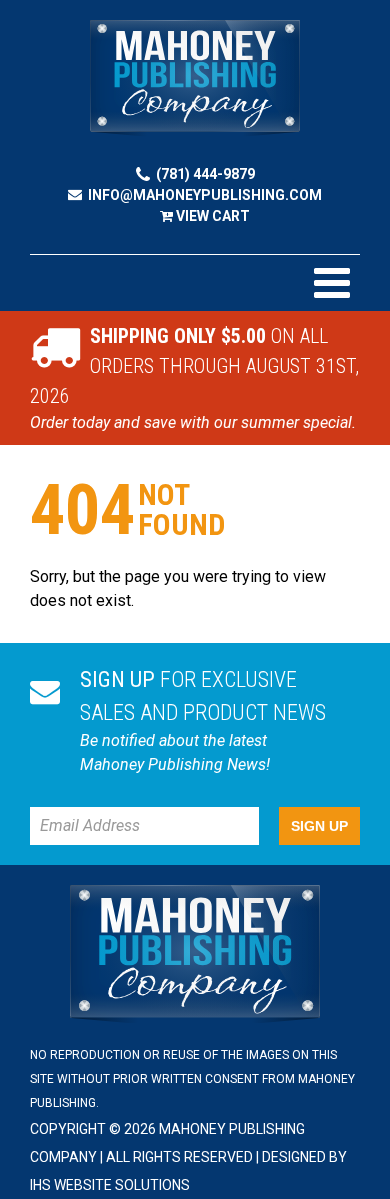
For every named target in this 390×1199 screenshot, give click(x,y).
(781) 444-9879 (205, 174)
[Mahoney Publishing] (195, 78)
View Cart (211, 216)
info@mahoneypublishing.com (205, 195)
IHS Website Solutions (110, 1185)
